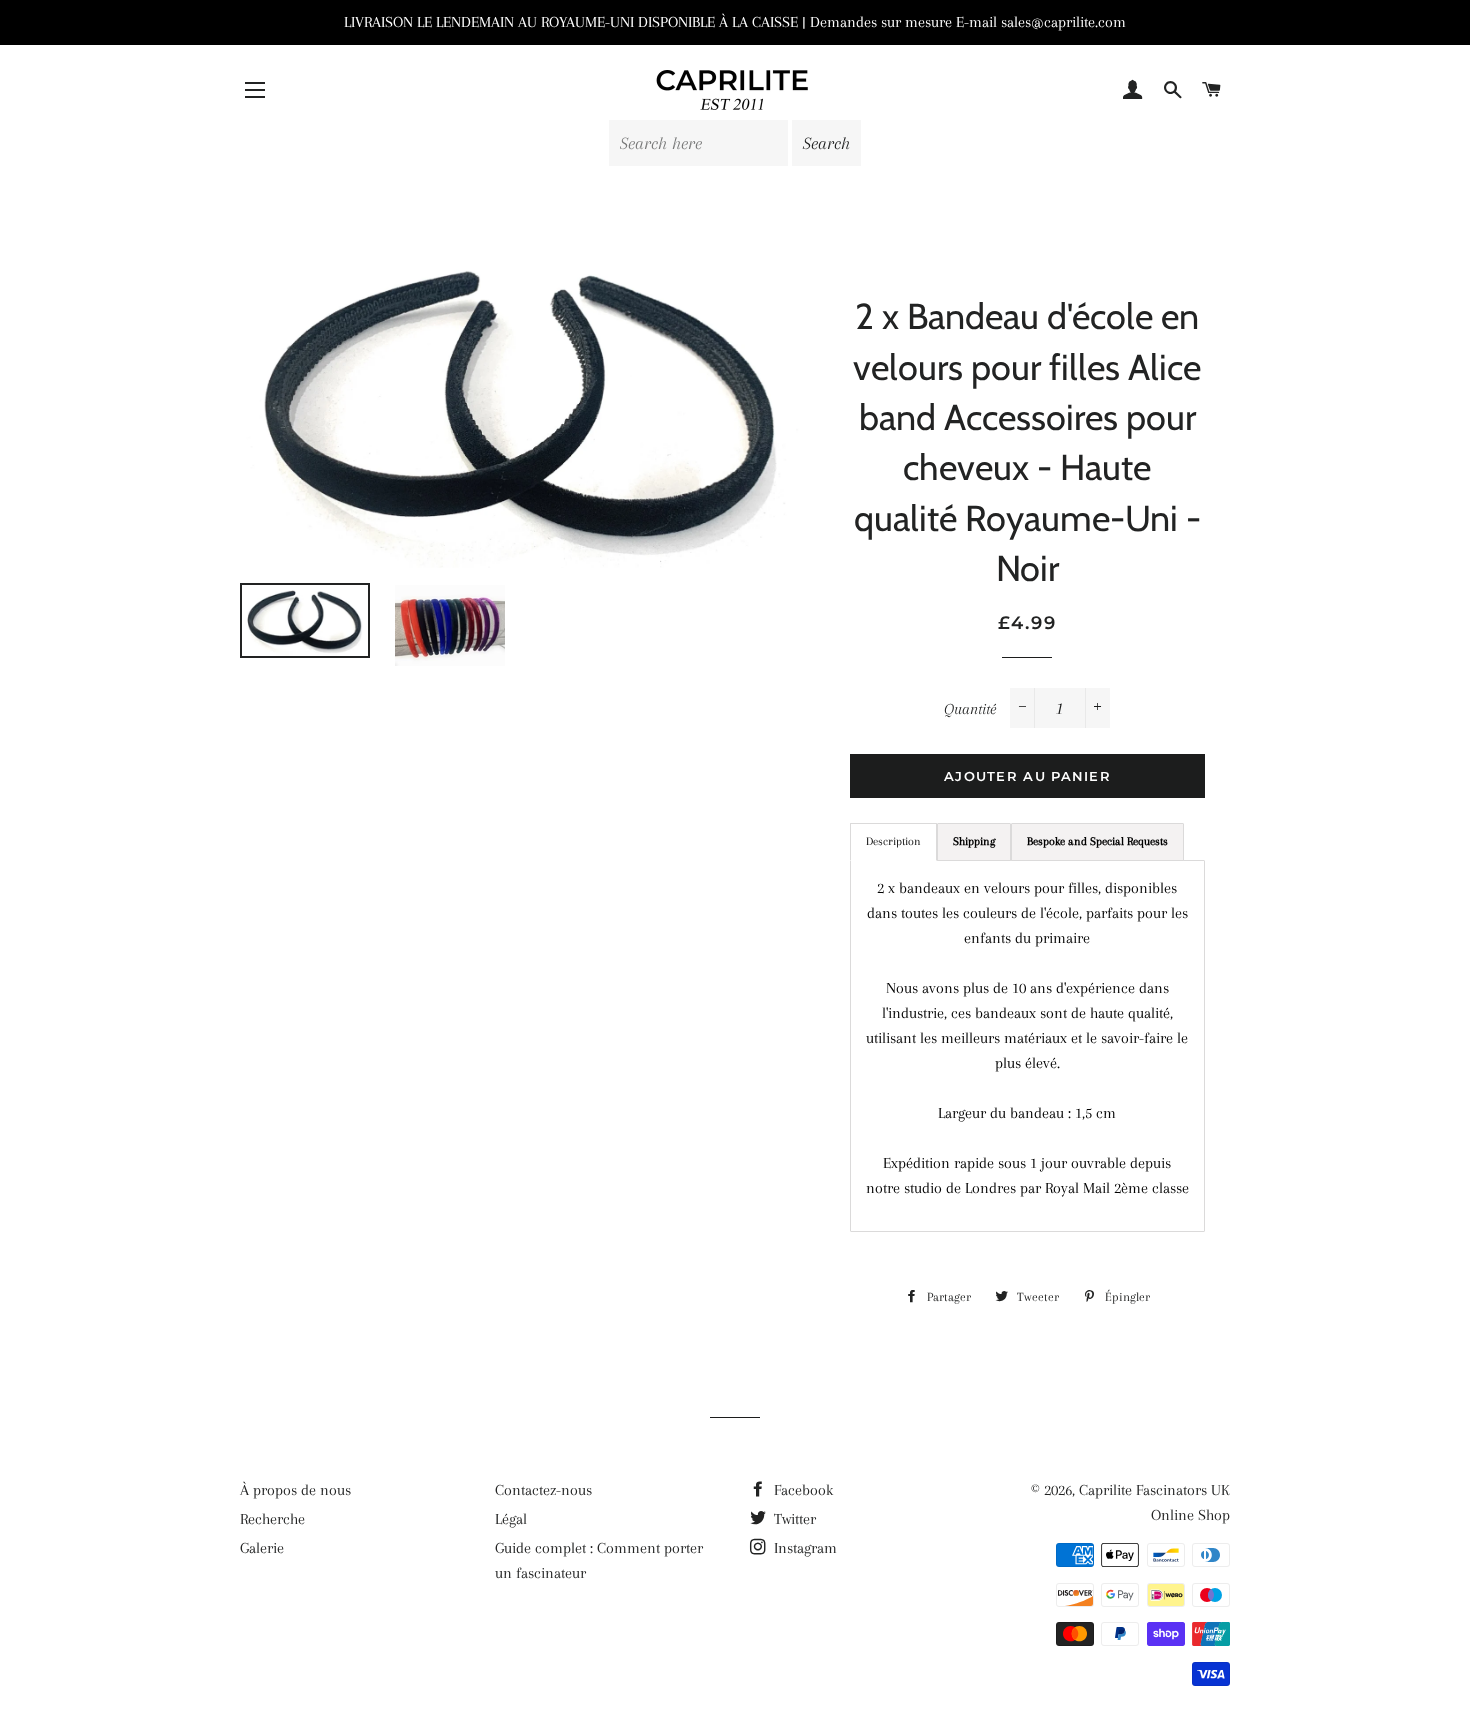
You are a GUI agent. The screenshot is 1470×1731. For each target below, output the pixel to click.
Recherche (272, 1519)
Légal (511, 1519)
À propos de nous (295, 1490)
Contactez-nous (543, 1490)
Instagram (803, 1548)
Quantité (970, 709)
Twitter (793, 1519)
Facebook (801, 1490)
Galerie (262, 1548)
